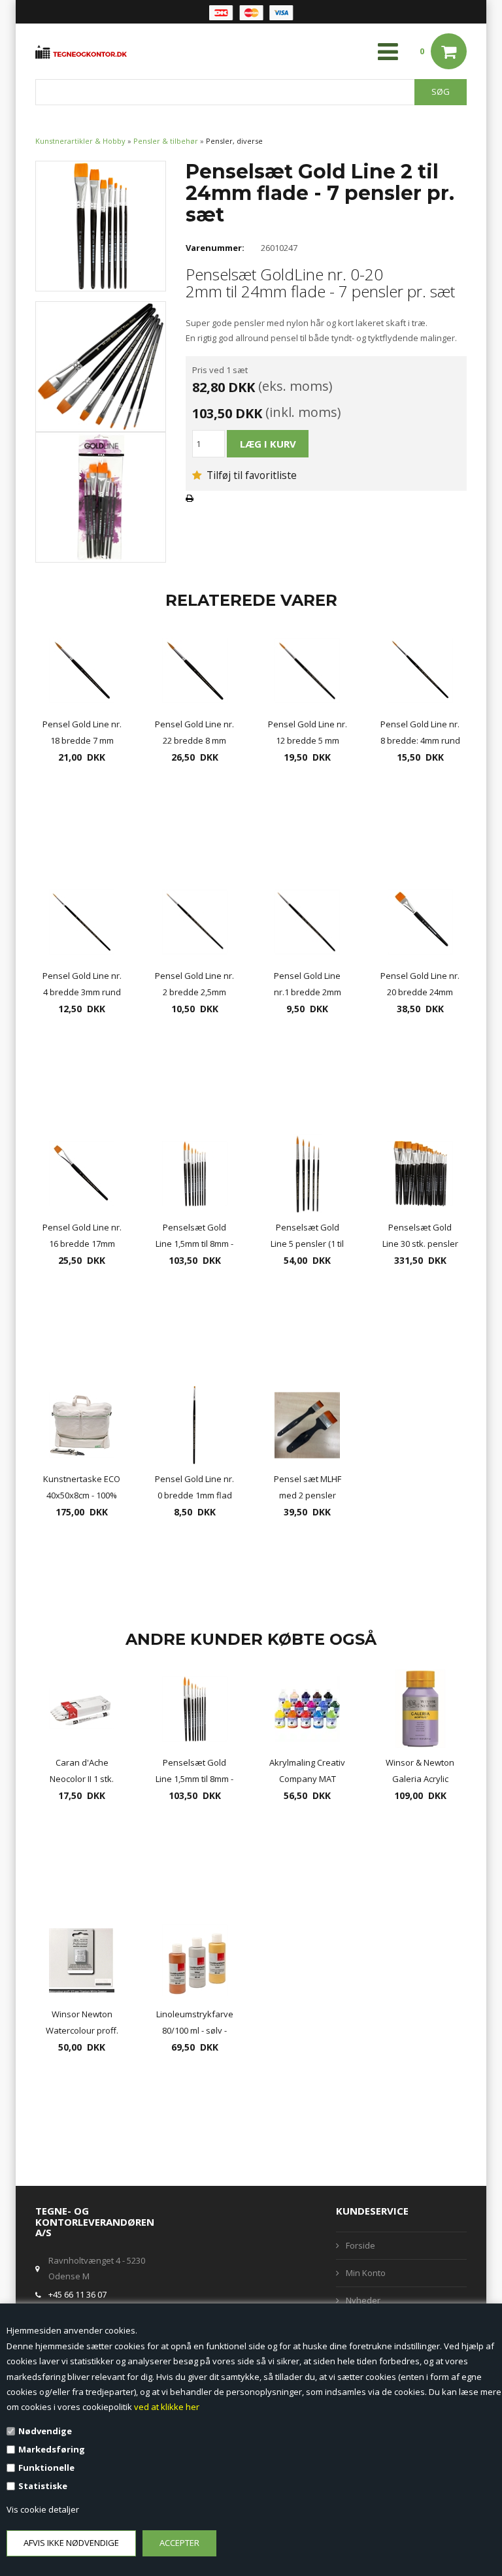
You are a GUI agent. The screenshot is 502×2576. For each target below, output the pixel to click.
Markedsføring (52, 2449)
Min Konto (366, 2273)
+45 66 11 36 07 (77, 2294)
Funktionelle (46, 2468)
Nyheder (363, 2300)
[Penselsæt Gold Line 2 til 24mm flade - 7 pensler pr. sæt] (101, 225)
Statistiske (43, 2486)
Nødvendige (45, 2431)
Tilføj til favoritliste (250, 475)
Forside (360, 2245)
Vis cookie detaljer (43, 2509)
